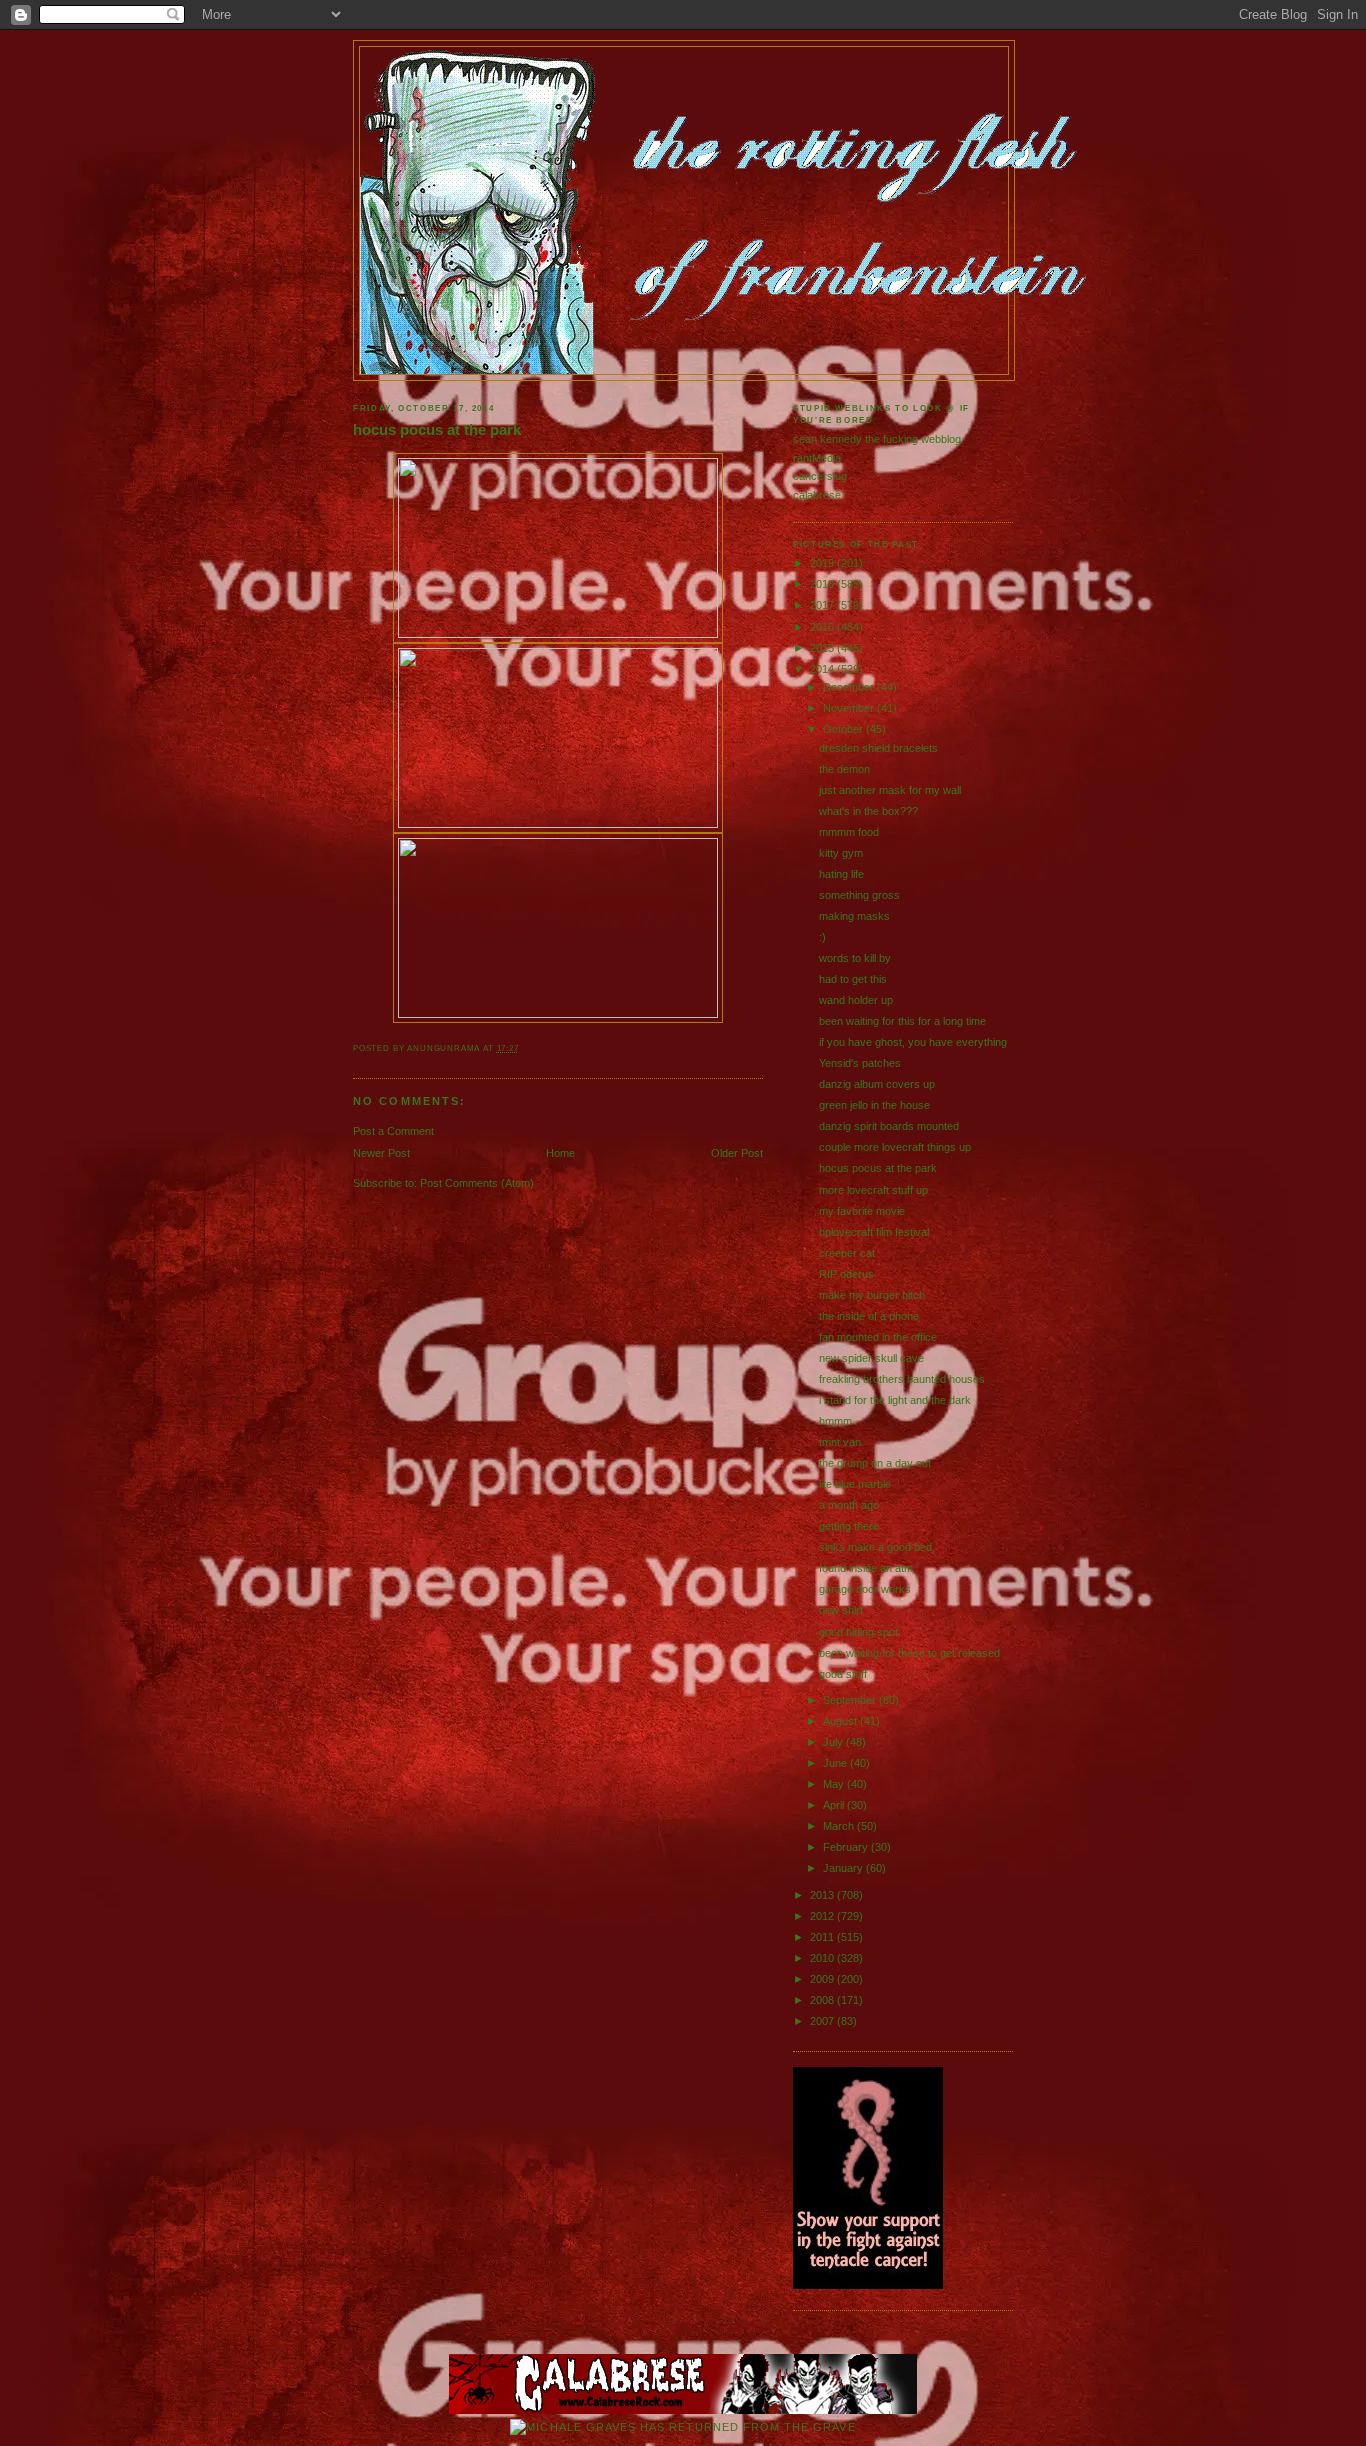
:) (822, 937)
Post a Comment (393, 1131)
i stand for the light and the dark (895, 1400)
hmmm (835, 1421)
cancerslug (820, 476)
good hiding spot (858, 1632)
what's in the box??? (868, 811)
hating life (841, 874)
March (840, 1826)
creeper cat (847, 1253)
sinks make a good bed (875, 1547)
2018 (823, 584)
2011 (823, 1937)
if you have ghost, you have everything (913, 1042)
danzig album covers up (877, 1084)
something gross (859, 895)
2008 (823, 2000)
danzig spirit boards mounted (889, 1126)
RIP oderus (846, 1274)
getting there (849, 1526)
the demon (844, 769)
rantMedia (817, 458)
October (844, 729)
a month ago (849, 1505)
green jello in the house (874, 1105)
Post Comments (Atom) (477, 1183)
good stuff (843, 1674)
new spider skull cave (871, 1358)
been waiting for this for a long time (902, 1021)
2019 (823, 563)
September (851, 1700)
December (850, 687)
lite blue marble (855, 1484)
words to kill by (855, 958)
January (844, 1868)
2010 (823, 1958)
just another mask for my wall (890, 790)
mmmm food (849, 832)
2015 (823, 648)
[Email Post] (523, 1048)
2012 (823, 1916)
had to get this (853, 979)
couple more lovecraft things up (895, 1147)
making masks (854, 916)
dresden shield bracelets (878, 748)
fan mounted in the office (878, 1337)
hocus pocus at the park (437, 430)
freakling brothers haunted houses (902, 1379)
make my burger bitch (872, 1295)
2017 (823, 605)
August (841, 1721)
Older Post (737, 1153)
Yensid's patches (860, 1063)
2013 (823, 1895)
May (835, 1784)
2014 (823, 669)
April (835, 1805)
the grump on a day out (875, 1463)
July (834, 1742)
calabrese (817, 495)
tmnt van (840, 1442)
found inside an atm (866, 1568)
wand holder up (856, 1000)
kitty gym (841, 853)
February (847, 1847)
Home (560, 1153)
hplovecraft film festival (874, 1232)
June (836, 1763)
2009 (823, 1979)
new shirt (841, 1610)
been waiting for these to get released (909, 1653)
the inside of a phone (869, 1316)
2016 (823, 627)
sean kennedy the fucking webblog (877, 439)
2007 (823, 2021)
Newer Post (381, 1153)
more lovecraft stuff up (873, 1190)
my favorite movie (862, 1211)
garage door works (865, 1589)
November (850, 708)
